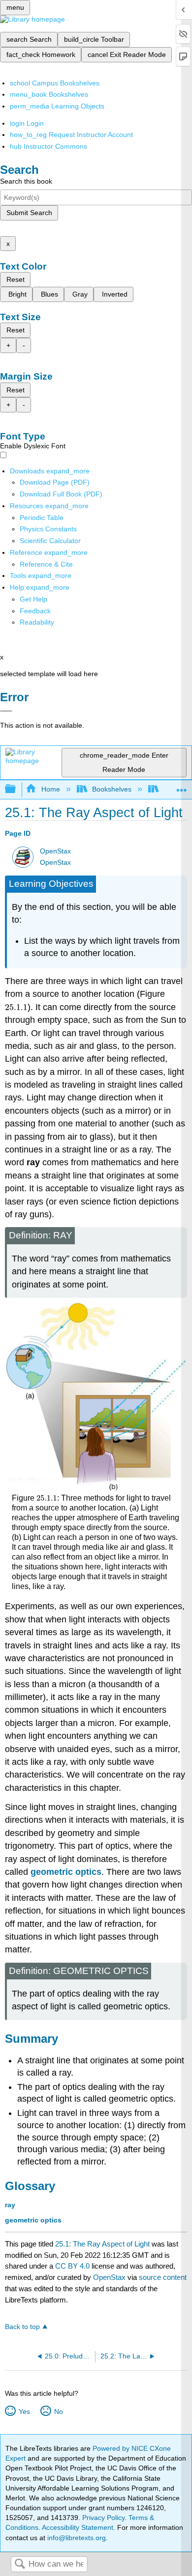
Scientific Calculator (50, 541)
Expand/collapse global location (182, 786)
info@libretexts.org (76, 2538)
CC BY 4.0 (72, 2266)
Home (50, 789)
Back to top (22, 2327)
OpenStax (55, 851)
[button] (35, 611)
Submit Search (29, 213)
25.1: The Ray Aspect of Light (102, 2244)
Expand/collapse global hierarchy (17, 789)
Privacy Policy (103, 2518)
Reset (16, 279)
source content (163, 2277)
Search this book (26, 181)
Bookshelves (112, 789)
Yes (24, 2412)
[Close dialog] (6, 711)
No (58, 2412)
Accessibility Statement (78, 2527)
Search (20, 2564)
